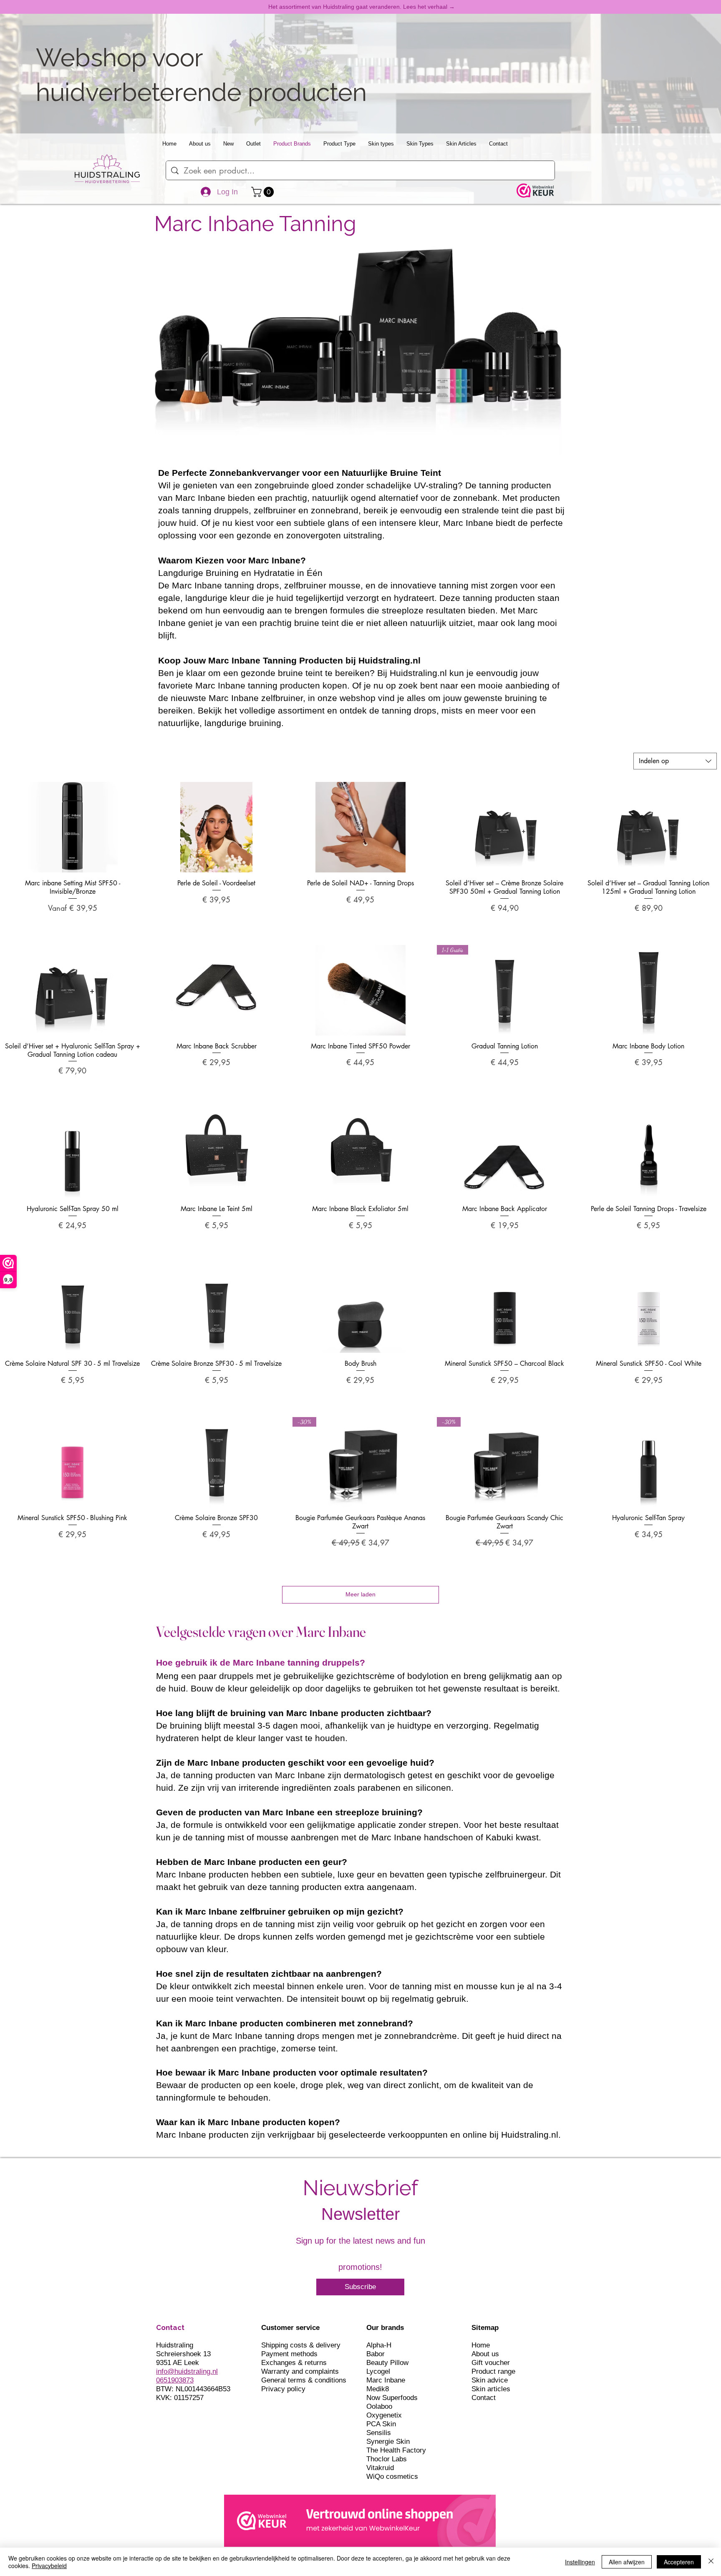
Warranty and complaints (300, 2371)
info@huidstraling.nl (187, 2371)
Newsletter (360, 2214)
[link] (264, 192)
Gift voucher (491, 2363)
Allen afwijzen (627, 2562)
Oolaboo (379, 2406)
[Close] (711, 2562)
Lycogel (378, 2371)
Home (481, 2345)
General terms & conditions (304, 2380)
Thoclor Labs (387, 2459)
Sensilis (379, 2433)
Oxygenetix (384, 2415)
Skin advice (490, 2380)
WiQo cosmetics (392, 2477)
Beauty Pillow (387, 2363)
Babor (376, 2354)
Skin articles (491, 2389)
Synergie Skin (388, 2442)
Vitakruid (380, 2468)
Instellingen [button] (580, 2562)
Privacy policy (283, 2389)
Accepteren (679, 2562)
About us (485, 2354)
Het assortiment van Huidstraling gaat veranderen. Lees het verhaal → (362, 7)
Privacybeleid (49, 2566)
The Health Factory (396, 2450)
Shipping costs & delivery (301, 2345)
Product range (493, 2371)
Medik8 (378, 2389)
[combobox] (675, 761)
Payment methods (289, 2354)
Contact (484, 2398)
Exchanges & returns (294, 2363)
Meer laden (360, 1594)
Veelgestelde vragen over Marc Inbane (261, 1632)
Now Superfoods (392, 2398)
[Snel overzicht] (72, 827)
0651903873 (175, 2380)
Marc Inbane (386, 2380)
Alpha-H (379, 2345)
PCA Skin (381, 2424)
